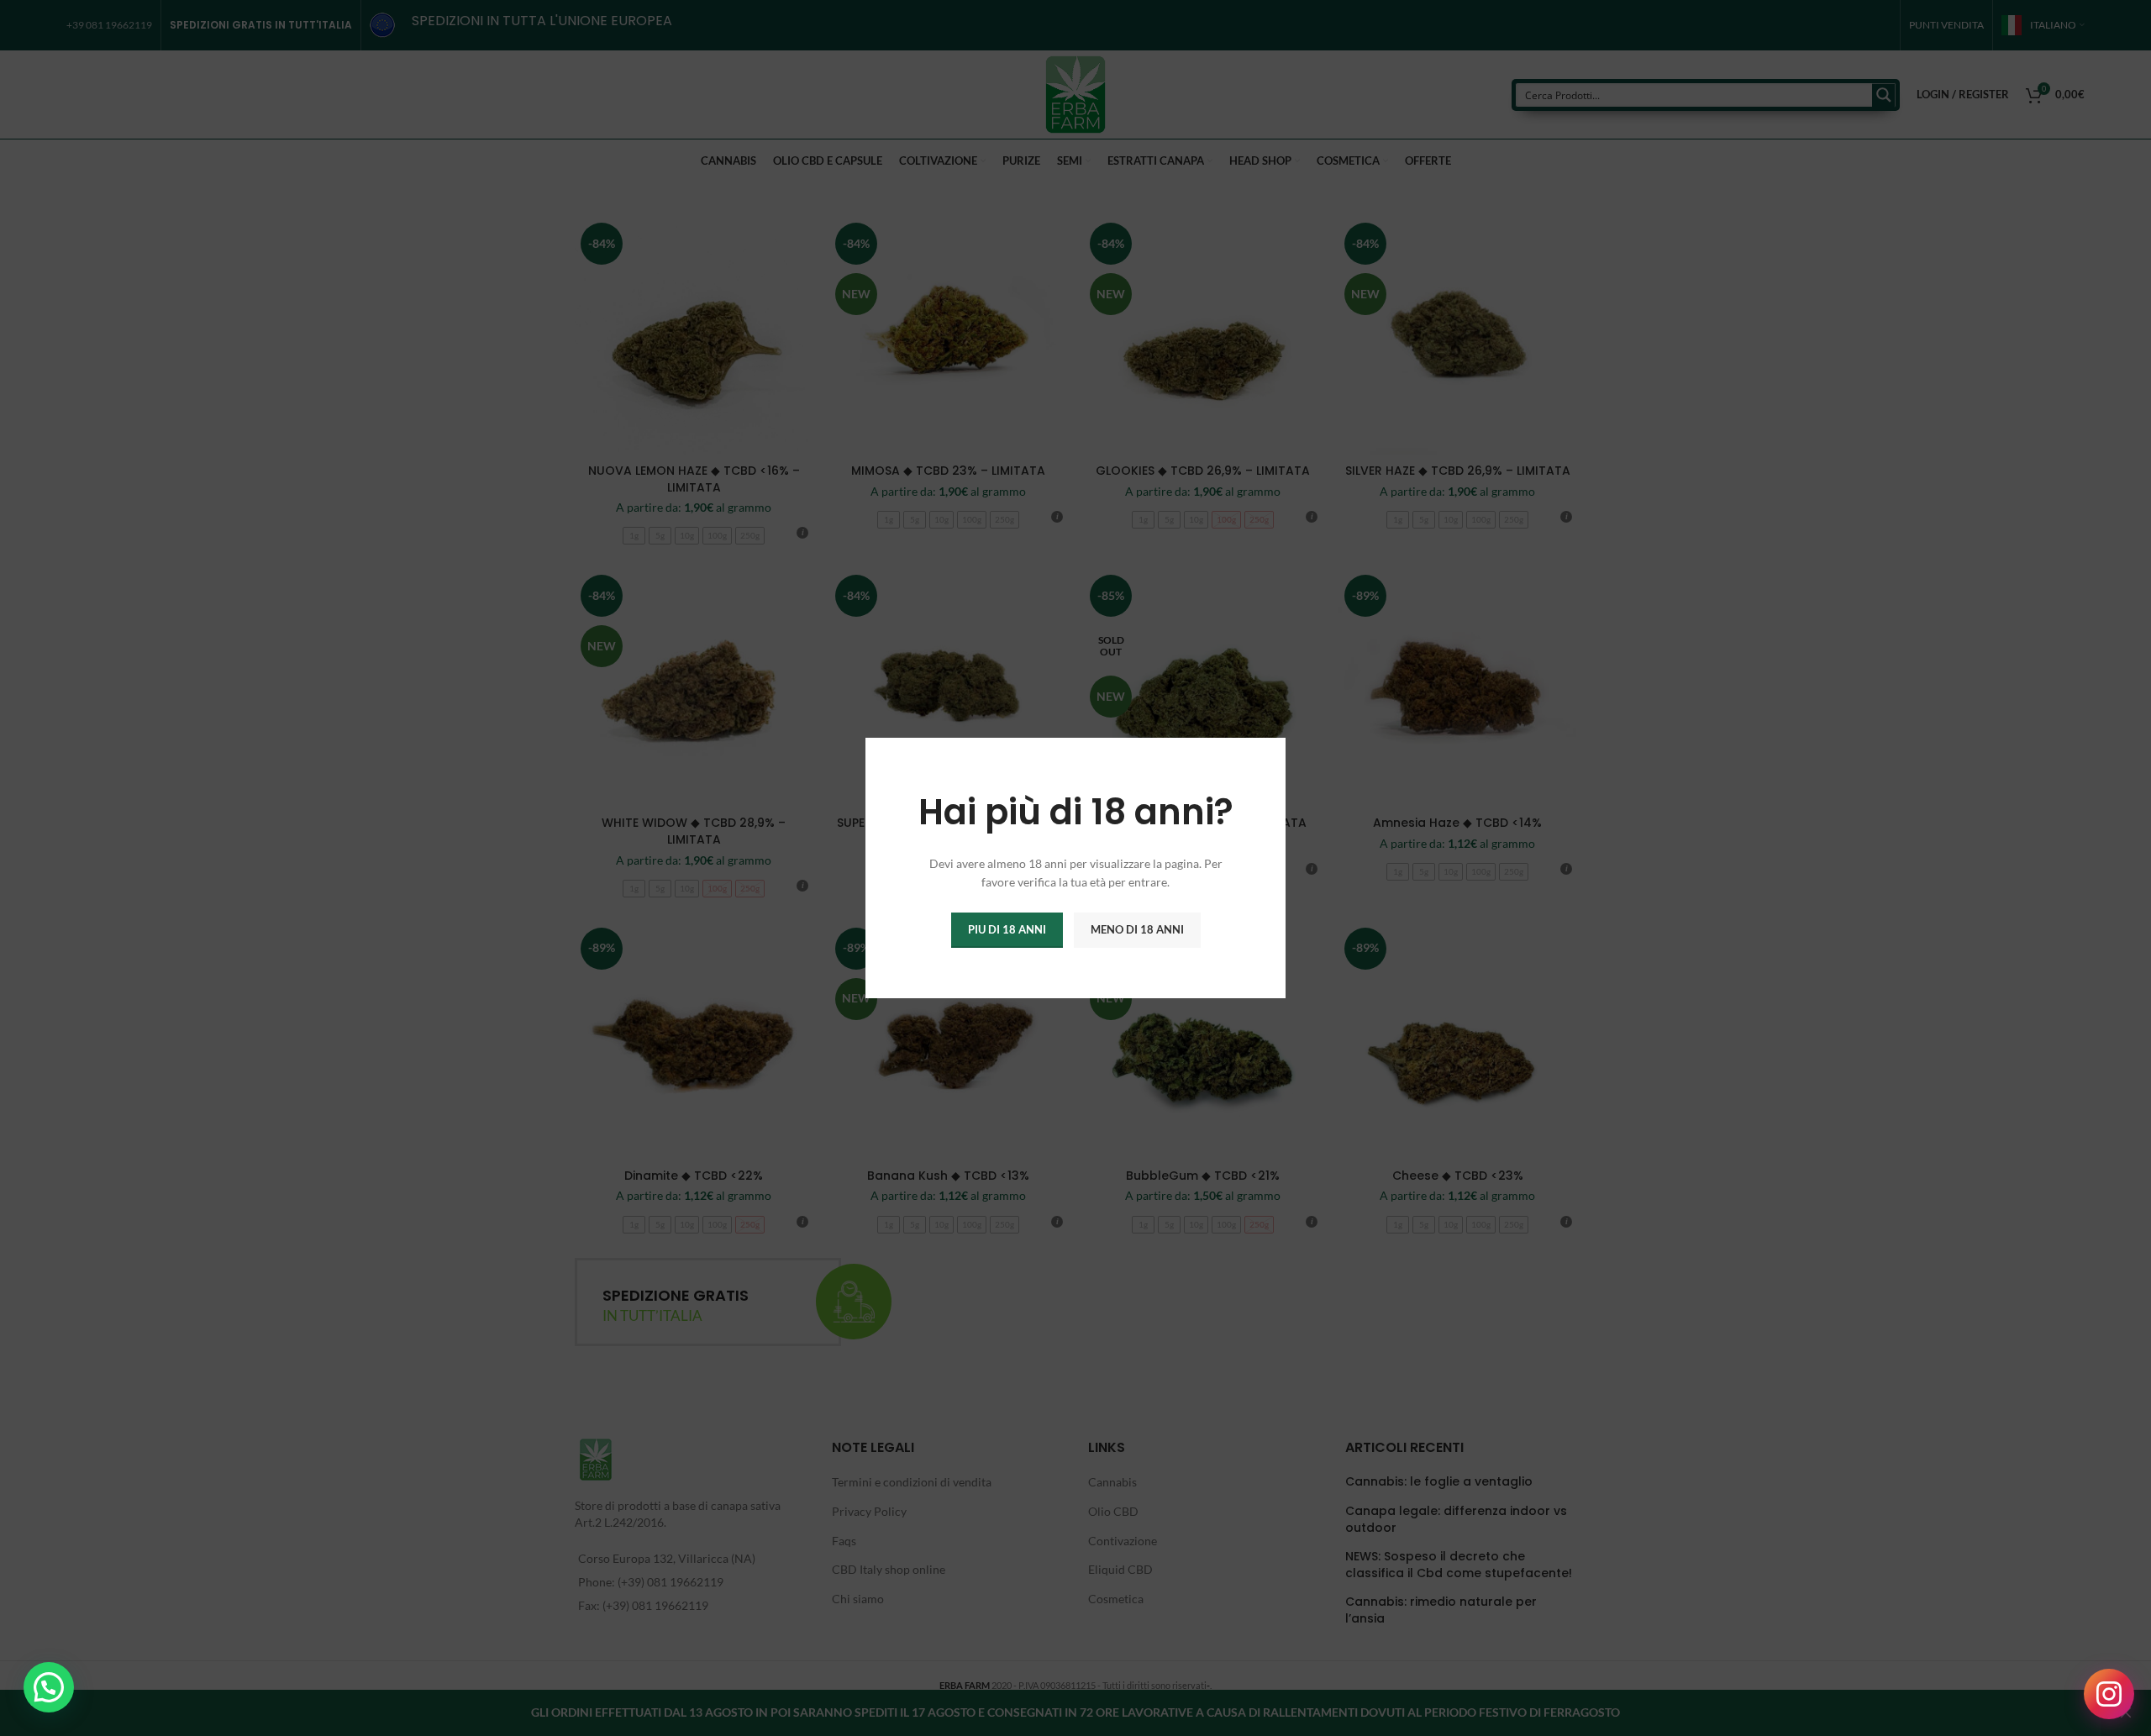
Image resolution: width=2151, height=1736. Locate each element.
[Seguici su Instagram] (2109, 1694)
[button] (49, 1687)
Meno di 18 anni (1137, 929)
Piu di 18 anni (1007, 929)
